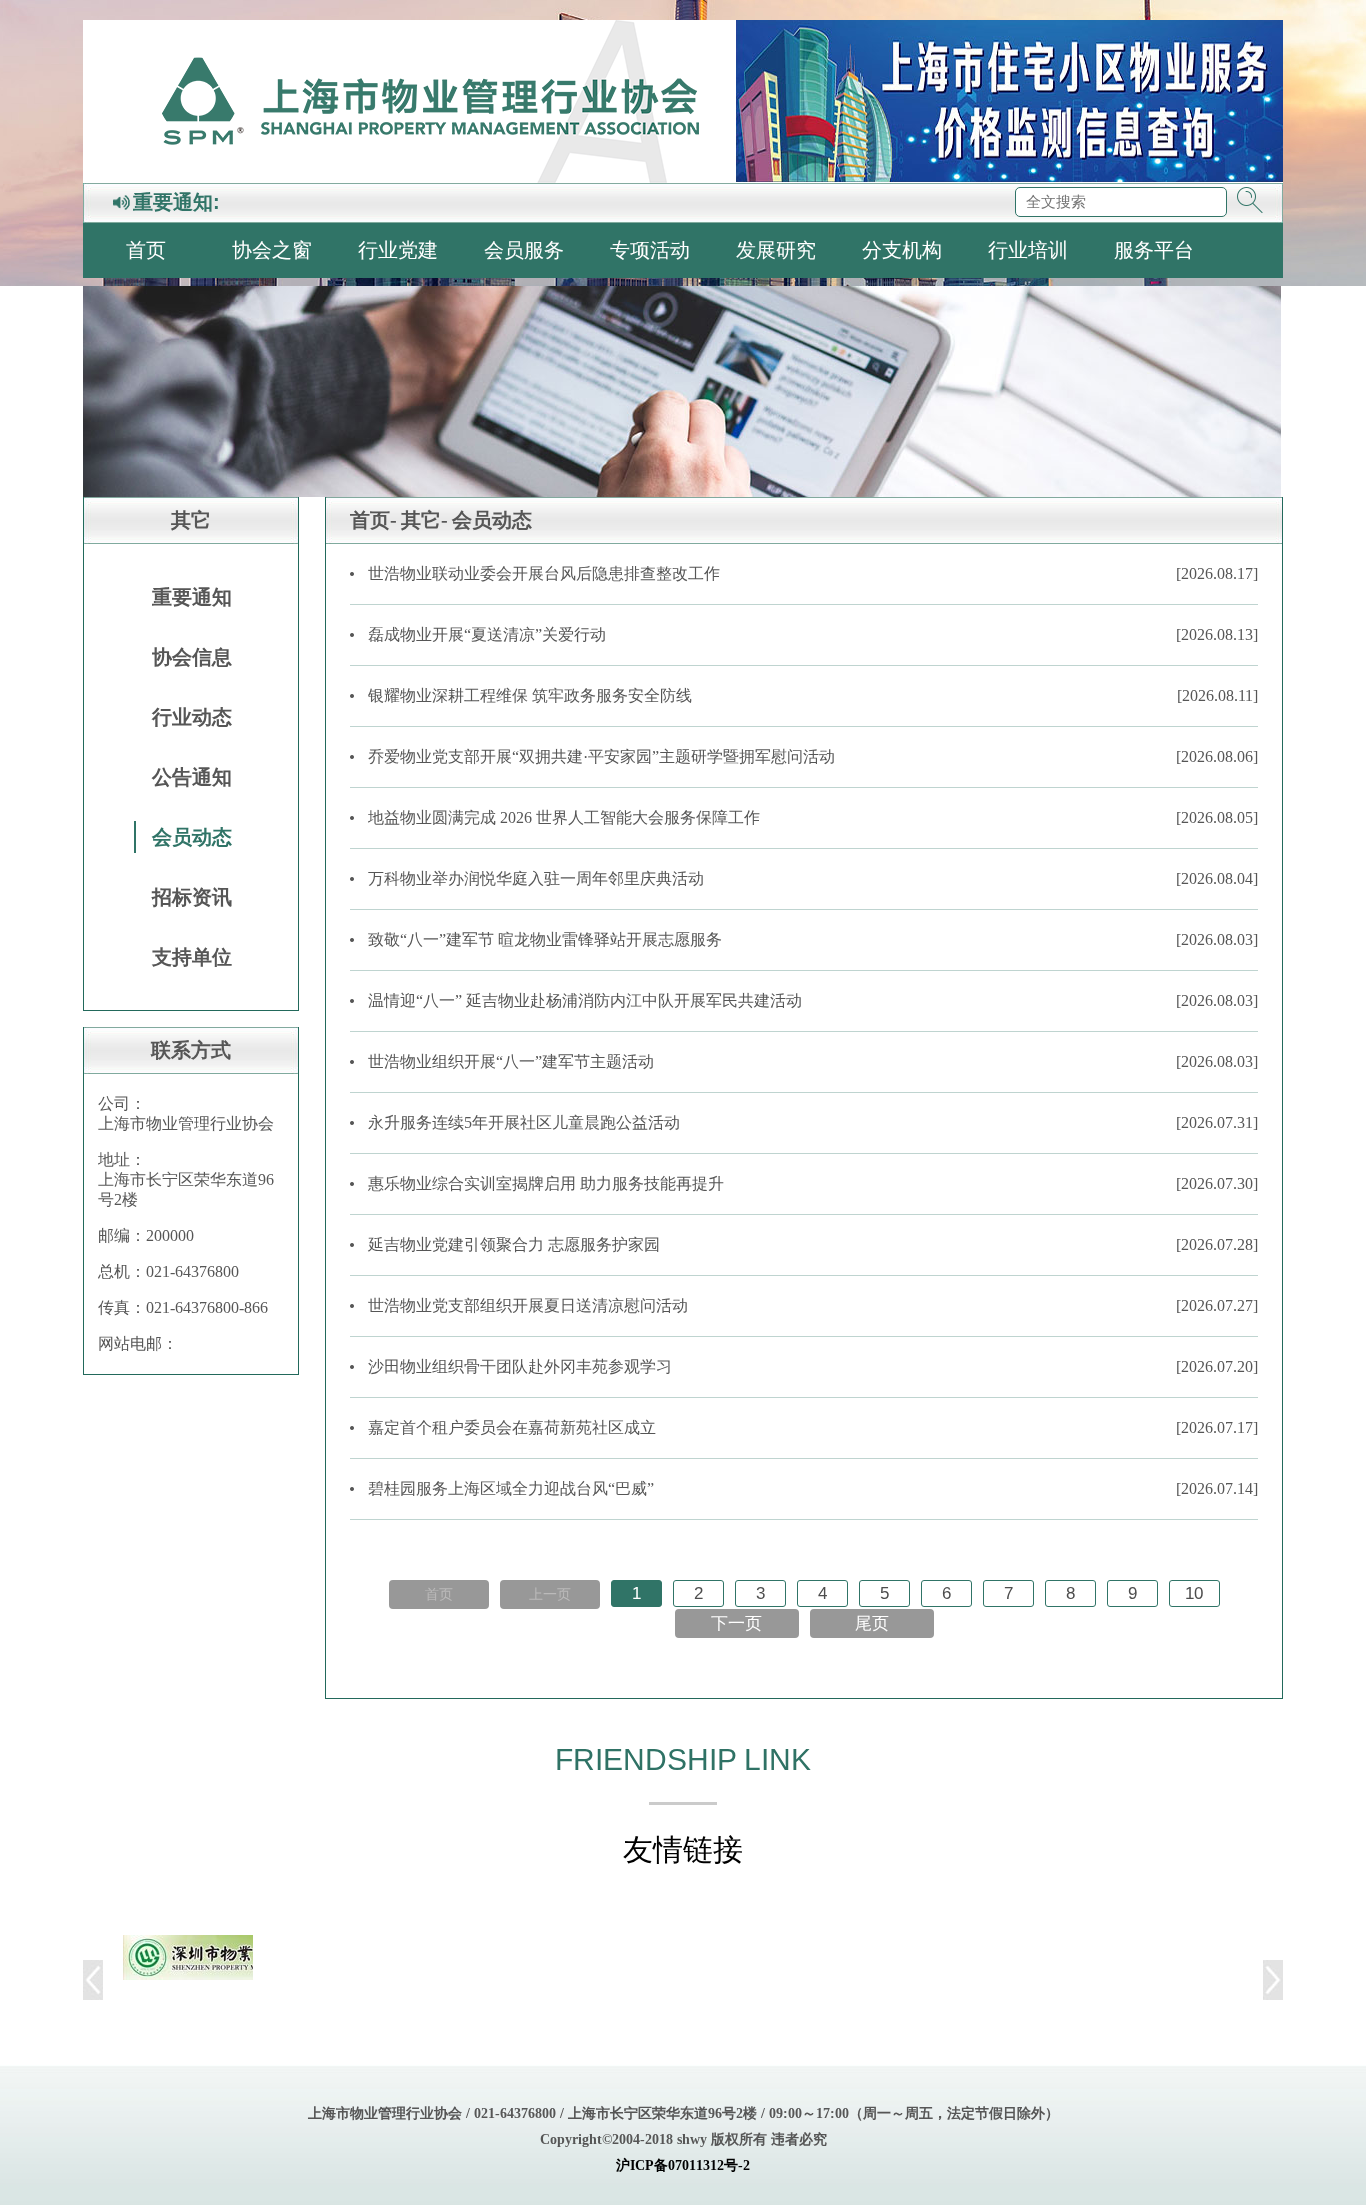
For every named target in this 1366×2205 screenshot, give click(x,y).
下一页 (736, 1623)
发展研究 (776, 250)
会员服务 (524, 250)
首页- (373, 520)
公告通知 (192, 777)
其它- (424, 520)
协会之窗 (272, 250)
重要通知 (192, 597)
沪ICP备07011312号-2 (683, 2165)
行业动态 (192, 717)
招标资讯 (192, 897)
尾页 (872, 1623)
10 (1194, 1593)
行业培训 (1028, 250)
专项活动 (650, 250)
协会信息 (192, 657)
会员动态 (192, 837)
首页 (146, 250)
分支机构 (902, 250)
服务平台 (1154, 250)
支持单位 (192, 957)
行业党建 (398, 250)
